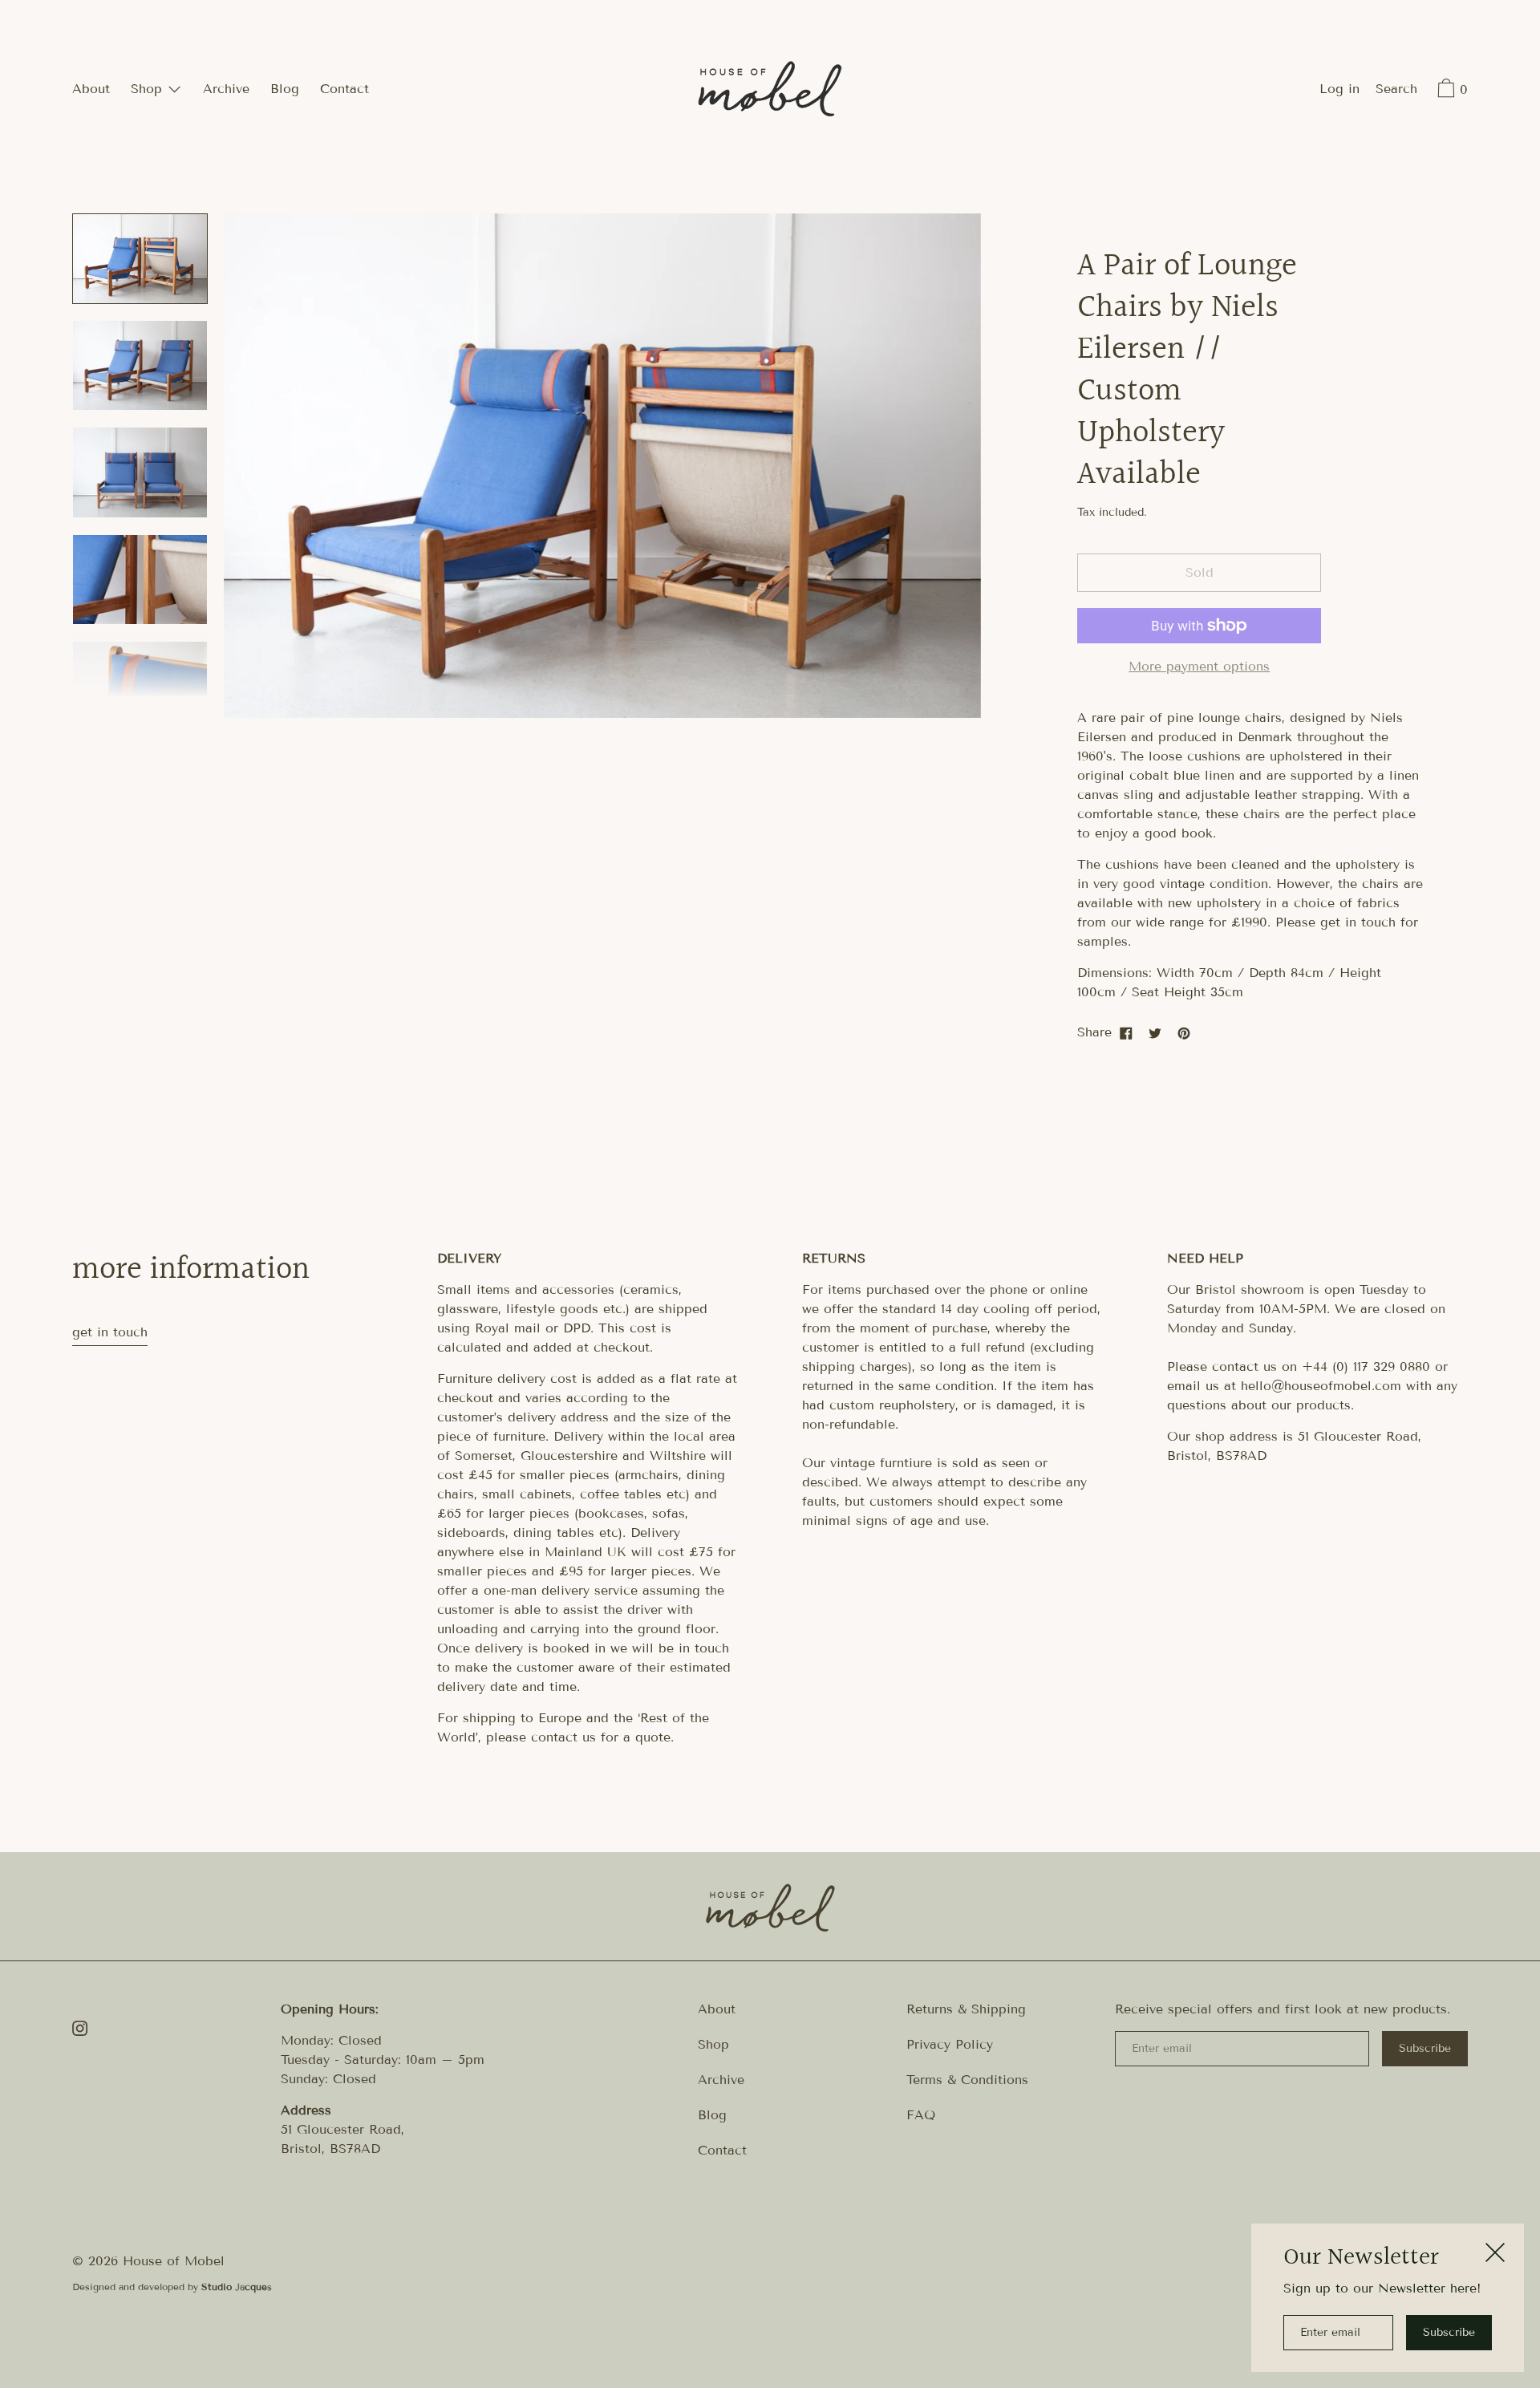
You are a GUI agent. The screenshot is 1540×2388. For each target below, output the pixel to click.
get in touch (110, 1332)
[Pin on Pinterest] (1184, 1032)
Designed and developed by (172, 2287)
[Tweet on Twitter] (1155, 1032)
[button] (1396, 91)
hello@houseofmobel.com (1321, 1386)
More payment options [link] (1199, 666)
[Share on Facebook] (1126, 1032)
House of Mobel (174, 2261)
